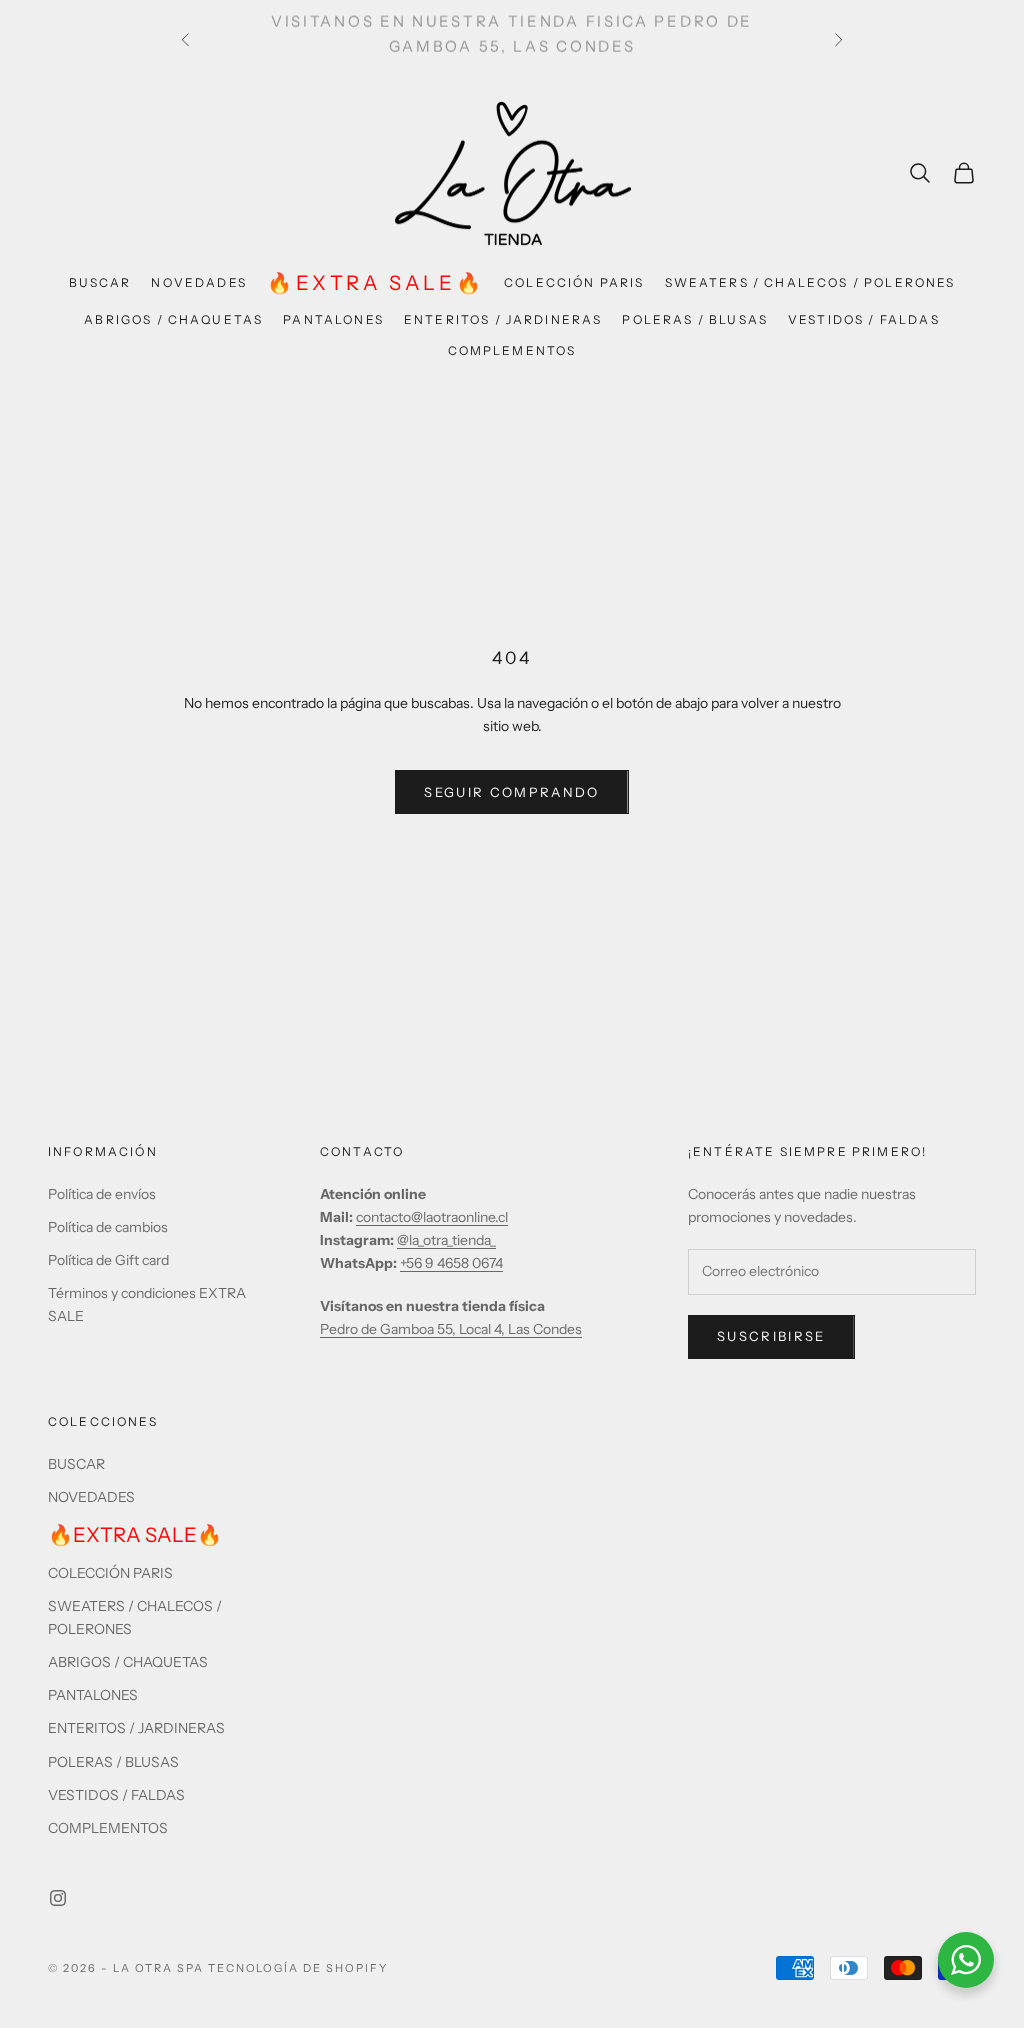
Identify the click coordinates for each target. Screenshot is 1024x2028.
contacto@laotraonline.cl (432, 1217)
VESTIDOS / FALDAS (864, 319)
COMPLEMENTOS (512, 350)
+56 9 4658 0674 (451, 1263)
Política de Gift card (108, 1260)
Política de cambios (108, 1227)
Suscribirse (771, 1336)
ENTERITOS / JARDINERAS (503, 319)
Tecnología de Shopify (298, 1968)
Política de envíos (102, 1194)
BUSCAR (100, 282)
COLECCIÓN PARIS (574, 282)
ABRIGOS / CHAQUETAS (173, 319)
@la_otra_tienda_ (446, 1240)
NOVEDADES (198, 282)
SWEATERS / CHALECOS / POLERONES (810, 282)
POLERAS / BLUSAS (695, 319)
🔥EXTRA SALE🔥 (375, 283)
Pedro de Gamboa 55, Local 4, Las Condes (451, 1329)
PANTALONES (333, 319)
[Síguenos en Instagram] (58, 1898)
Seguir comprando (511, 792)
